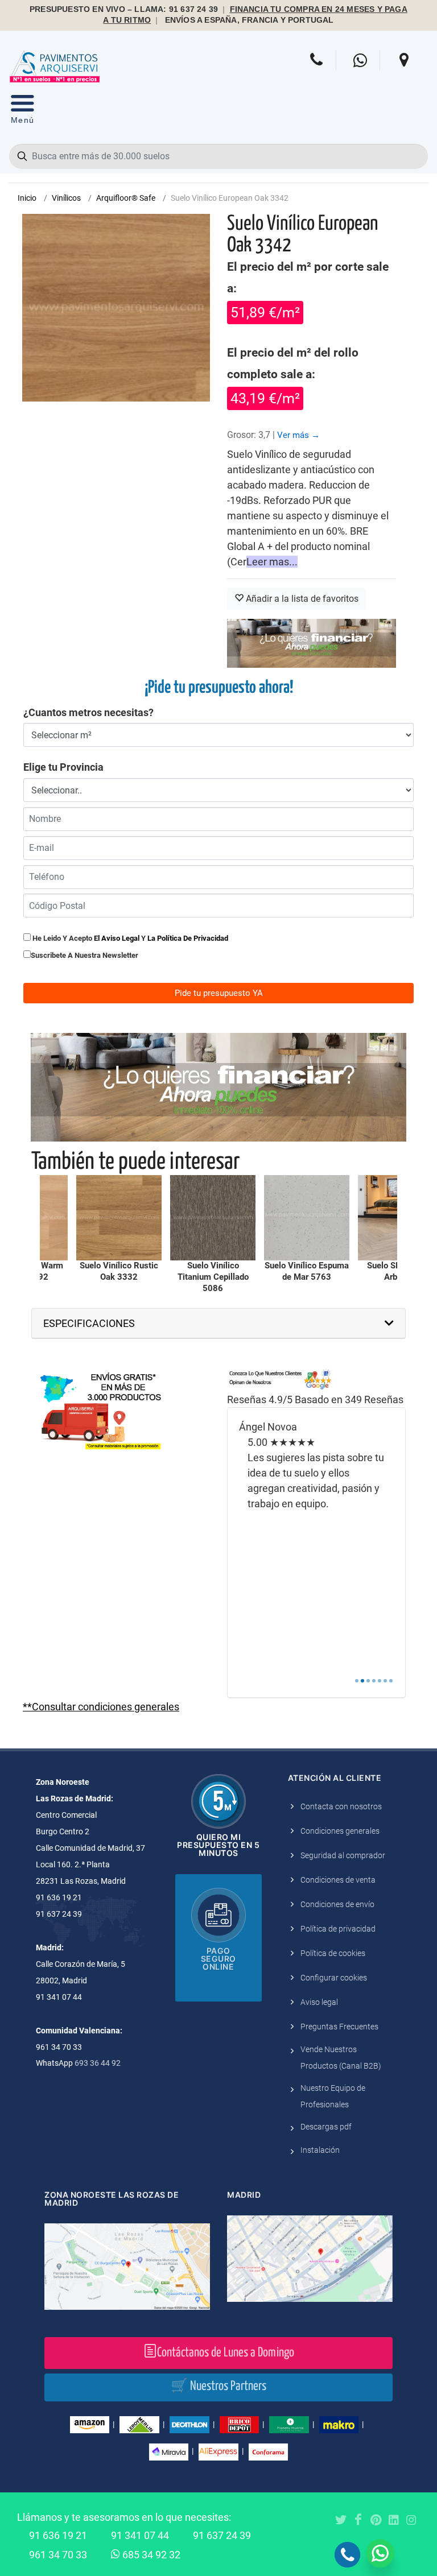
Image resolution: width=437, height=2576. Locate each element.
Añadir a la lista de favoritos (301, 599)
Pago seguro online (218, 1959)
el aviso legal (117, 938)
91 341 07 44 (140, 2535)
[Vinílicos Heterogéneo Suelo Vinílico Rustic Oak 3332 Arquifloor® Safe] (119, 1218)
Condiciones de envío (337, 1904)
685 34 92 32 (150, 2555)
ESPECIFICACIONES (89, 1323)
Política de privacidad (338, 1929)
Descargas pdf (326, 2127)
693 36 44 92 (98, 2063)
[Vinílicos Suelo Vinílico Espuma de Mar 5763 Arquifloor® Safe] (307, 1218)
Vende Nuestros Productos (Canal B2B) (341, 2058)
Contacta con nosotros (341, 1806)
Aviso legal (319, 2002)
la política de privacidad (188, 938)
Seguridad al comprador (343, 1855)
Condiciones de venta (338, 1880)
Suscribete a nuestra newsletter (84, 955)
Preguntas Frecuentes (339, 2027)
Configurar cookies (334, 1978)
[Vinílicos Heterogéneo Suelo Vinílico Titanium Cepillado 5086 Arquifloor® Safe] (213, 1218)
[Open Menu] (22, 112)
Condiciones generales (340, 1831)
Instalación (320, 2150)
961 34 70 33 (58, 2555)
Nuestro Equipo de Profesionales (333, 2096)
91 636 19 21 (58, 2535)
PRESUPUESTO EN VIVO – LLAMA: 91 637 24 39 (124, 9)
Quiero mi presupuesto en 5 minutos (218, 1845)
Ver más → (298, 435)
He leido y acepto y (129, 938)
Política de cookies (333, 1953)
